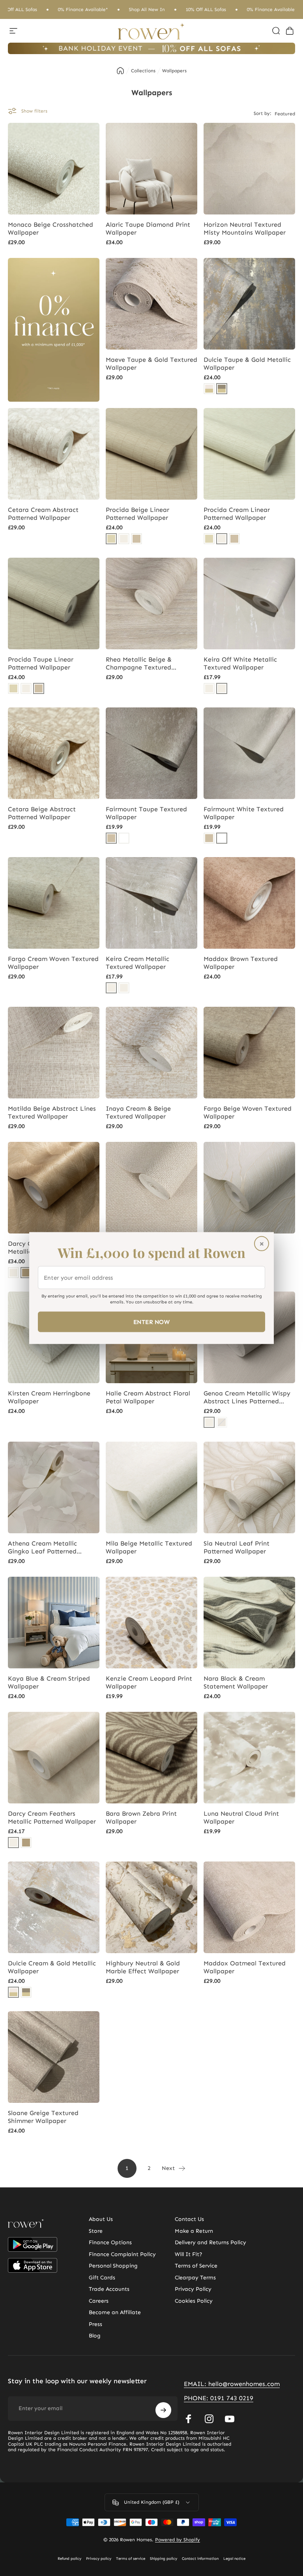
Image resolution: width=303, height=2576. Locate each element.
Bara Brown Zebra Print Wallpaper (141, 1817)
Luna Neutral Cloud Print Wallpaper (241, 1817)
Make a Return (194, 2231)
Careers (99, 2301)
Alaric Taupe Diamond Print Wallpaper (148, 228)
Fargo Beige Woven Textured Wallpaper (248, 1112)
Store (96, 2231)
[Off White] (222, 688)
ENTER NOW (151, 1322)
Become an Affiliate (115, 2312)
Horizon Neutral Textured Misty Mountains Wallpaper (245, 228)
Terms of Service (196, 2266)
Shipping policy (164, 2559)
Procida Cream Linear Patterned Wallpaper (237, 514)
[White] (124, 838)
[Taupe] (137, 539)
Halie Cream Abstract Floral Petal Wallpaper (148, 1397)
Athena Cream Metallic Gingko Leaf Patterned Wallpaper (42, 1547)
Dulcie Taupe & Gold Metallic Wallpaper (247, 364)
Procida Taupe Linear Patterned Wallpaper (41, 663)
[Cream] (124, 539)
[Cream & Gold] (209, 389)
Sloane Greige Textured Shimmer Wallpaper (43, 2117)
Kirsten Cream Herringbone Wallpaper (49, 1397)
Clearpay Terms (195, 2278)
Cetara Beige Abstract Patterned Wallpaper (42, 813)
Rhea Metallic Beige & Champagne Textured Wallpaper (139, 664)
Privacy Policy (193, 2289)
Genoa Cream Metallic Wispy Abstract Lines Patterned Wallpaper (247, 1397)
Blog (95, 2336)
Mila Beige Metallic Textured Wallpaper (149, 1547)
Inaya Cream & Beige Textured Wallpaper (138, 1112)
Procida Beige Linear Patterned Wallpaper (137, 514)
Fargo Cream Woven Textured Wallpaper (53, 963)
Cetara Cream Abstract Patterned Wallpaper (43, 514)
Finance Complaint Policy (122, 2254)
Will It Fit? (189, 2254)
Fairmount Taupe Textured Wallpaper (146, 813)
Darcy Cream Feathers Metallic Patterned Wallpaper (52, 1817)
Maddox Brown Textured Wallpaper (241, 963)
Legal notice (234, 2559)
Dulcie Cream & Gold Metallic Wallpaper (52, 1967)
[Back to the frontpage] (120, 71)
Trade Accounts (109, 2289)
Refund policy (69, 2559)
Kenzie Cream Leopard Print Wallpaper (149, 1682)
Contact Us (189, 2219)
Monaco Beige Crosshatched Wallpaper (50, 228)
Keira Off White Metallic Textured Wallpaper (240, 663)
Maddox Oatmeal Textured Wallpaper (245, 1967)
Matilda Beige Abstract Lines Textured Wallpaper (52, 1112)
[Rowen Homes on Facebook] (189, 2419)
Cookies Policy (194, 2301)
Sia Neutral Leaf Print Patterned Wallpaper (237, 1547)
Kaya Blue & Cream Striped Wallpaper (49, 1682)
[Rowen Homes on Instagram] (209, 2419)
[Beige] (111, 539)
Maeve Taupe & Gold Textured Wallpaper (151, 364)
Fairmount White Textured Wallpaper (244, 813)
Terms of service (131, 2559)
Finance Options (110, 2242)
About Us (101, 2219)
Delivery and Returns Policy (210, 2242)
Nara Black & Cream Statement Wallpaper (236, 1682)
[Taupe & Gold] (222, 389)
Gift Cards (102, 2278)
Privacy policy (99, 2559)
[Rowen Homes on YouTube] (230, 2419)
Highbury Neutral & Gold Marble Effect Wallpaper (143, 1967)
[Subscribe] (163, 2410)
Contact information (200, 2559)
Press (95, 2324)
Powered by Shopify (178, 2540)
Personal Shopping (113, 2266)
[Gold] (26, 1273)
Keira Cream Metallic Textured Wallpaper (137, 963)
